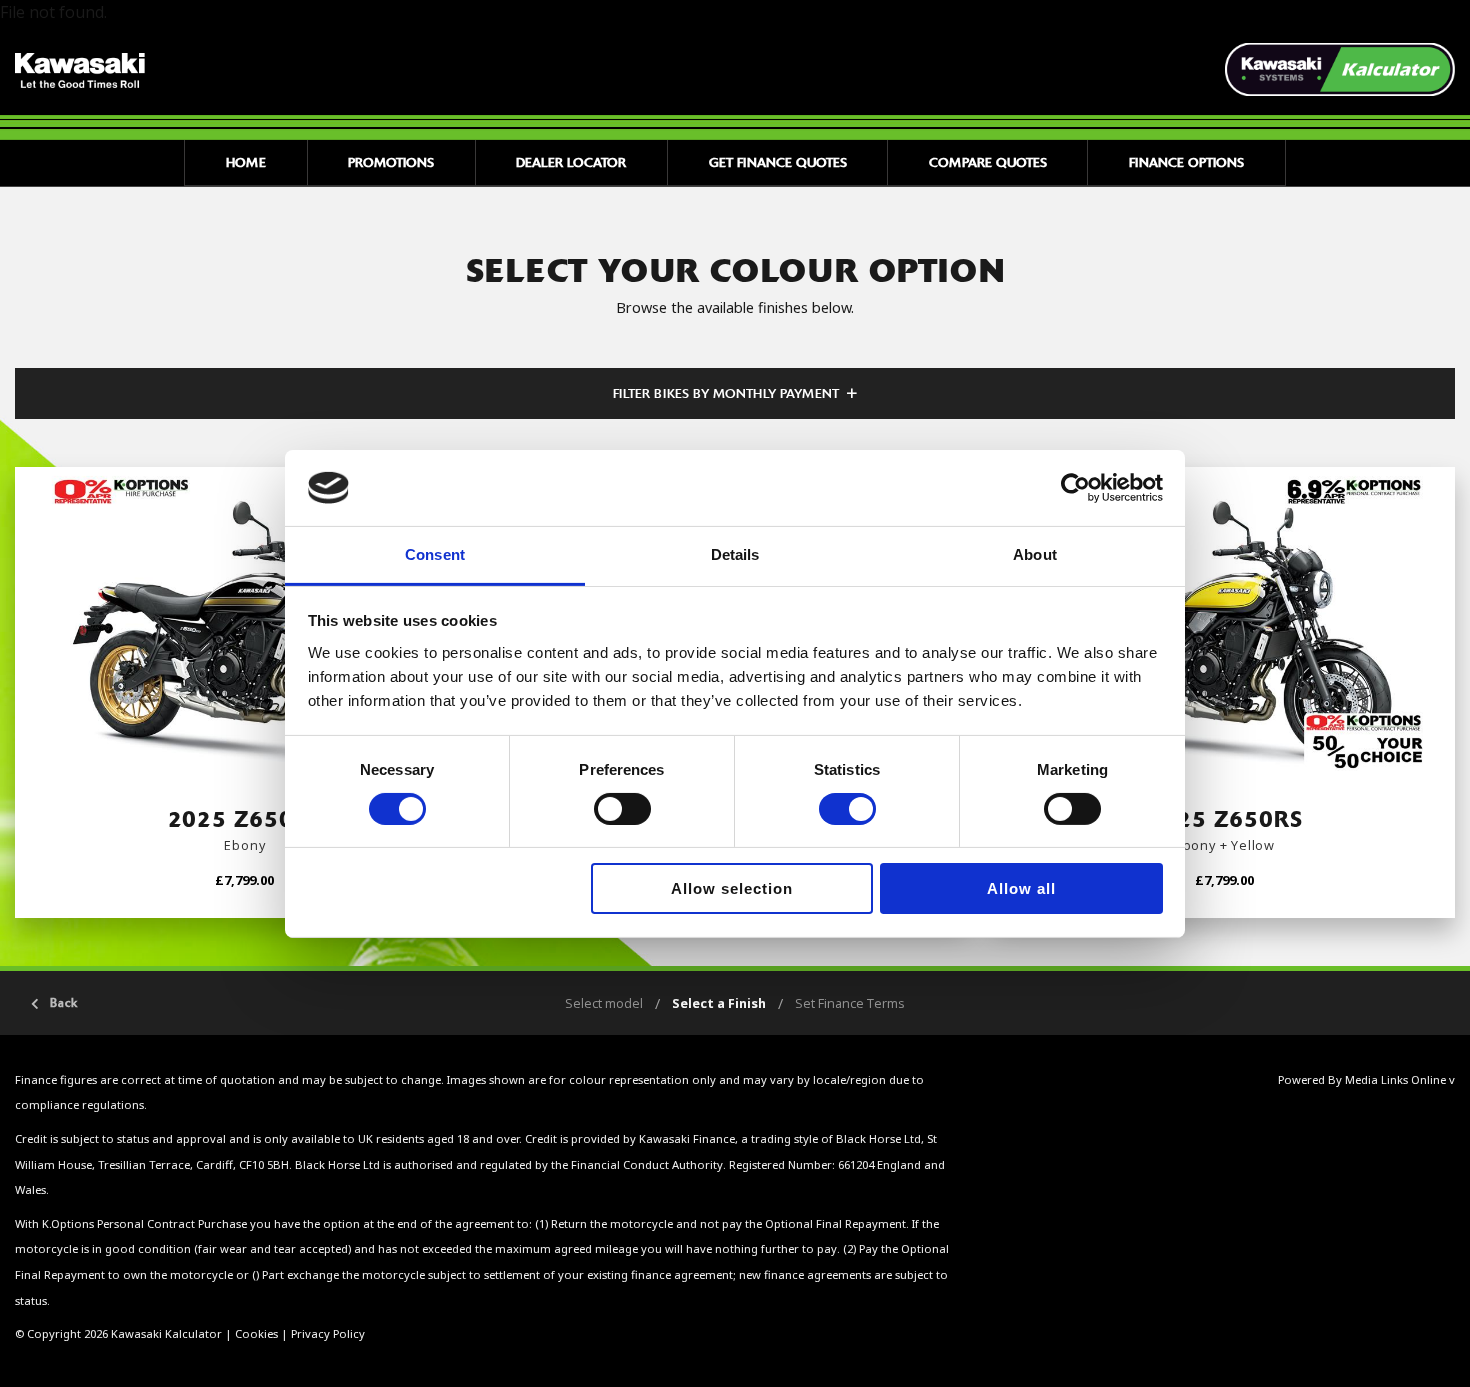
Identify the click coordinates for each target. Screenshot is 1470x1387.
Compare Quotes (988, 162)
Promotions (391, 162)
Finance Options (1186, 162)
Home (246, 162)
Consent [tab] (435, 554)
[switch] (622, 809)
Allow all (1021, 888)
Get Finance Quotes (778, 162)
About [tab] (1035, 554)
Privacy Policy (328, 1333)
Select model (604, 1003)
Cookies (256, 1333)
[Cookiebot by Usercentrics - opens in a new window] (1075, 488)
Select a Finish (719, 1003)
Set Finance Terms (850, 1003)
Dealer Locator (571, 162)
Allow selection (732, 888)
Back (64, 1003)
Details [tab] (735, 554)
